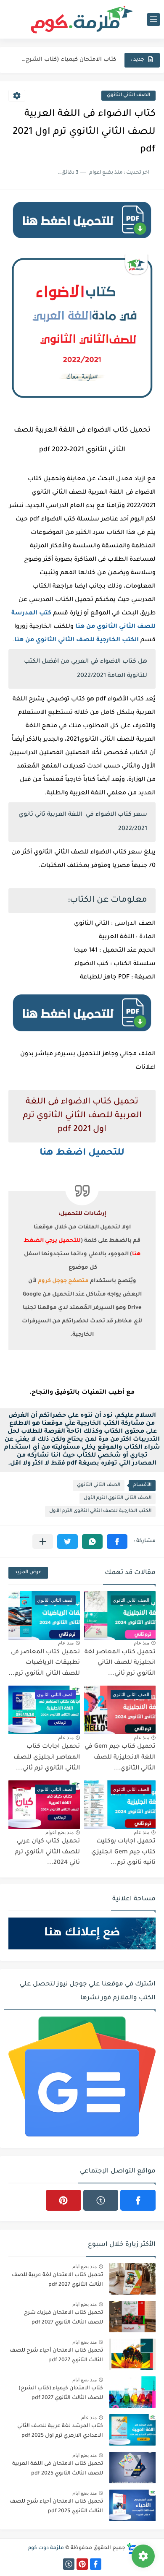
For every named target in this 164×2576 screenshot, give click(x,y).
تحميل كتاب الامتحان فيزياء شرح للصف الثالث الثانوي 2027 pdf (63, 2318)
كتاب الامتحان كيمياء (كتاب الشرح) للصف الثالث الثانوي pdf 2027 (68, 60)
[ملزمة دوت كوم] (82, 20)
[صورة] (132, 2279)
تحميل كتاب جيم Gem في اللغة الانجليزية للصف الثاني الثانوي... (120, 1758)
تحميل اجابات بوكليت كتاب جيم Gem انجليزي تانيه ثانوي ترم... (123, 1852)
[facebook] (138, 2200)
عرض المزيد (28, 1573)
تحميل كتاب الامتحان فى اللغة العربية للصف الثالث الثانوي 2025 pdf (58, 2469)
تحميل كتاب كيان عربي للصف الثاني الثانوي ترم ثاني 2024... (47, 1852)
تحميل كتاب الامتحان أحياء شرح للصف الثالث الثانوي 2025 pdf (56, 2506)
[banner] (82, 241)
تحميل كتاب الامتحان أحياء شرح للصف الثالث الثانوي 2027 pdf (56, 2355)
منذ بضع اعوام (60, 1832)
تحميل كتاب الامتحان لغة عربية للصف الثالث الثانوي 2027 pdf (57, 2280)
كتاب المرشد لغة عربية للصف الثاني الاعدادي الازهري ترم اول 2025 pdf (60, 2431)
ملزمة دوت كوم (46, 2548)
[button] (117, 1542)
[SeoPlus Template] (132, 2549)
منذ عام (142, 1643)
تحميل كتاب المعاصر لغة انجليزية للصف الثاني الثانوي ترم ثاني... (120, 1663)
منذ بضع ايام (85, 2266)
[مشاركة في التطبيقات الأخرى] (43, 1542)
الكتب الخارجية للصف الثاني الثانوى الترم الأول (100, 1511)
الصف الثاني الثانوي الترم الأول (118, 1498)
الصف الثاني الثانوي (128, 95)
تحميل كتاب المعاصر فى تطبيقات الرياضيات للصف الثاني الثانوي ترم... (44, 1663)
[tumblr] (101, 2200)
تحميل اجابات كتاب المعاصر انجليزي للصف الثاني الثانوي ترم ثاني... (47, 1758)
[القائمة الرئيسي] (153, 20)
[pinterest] (63, 2200)
